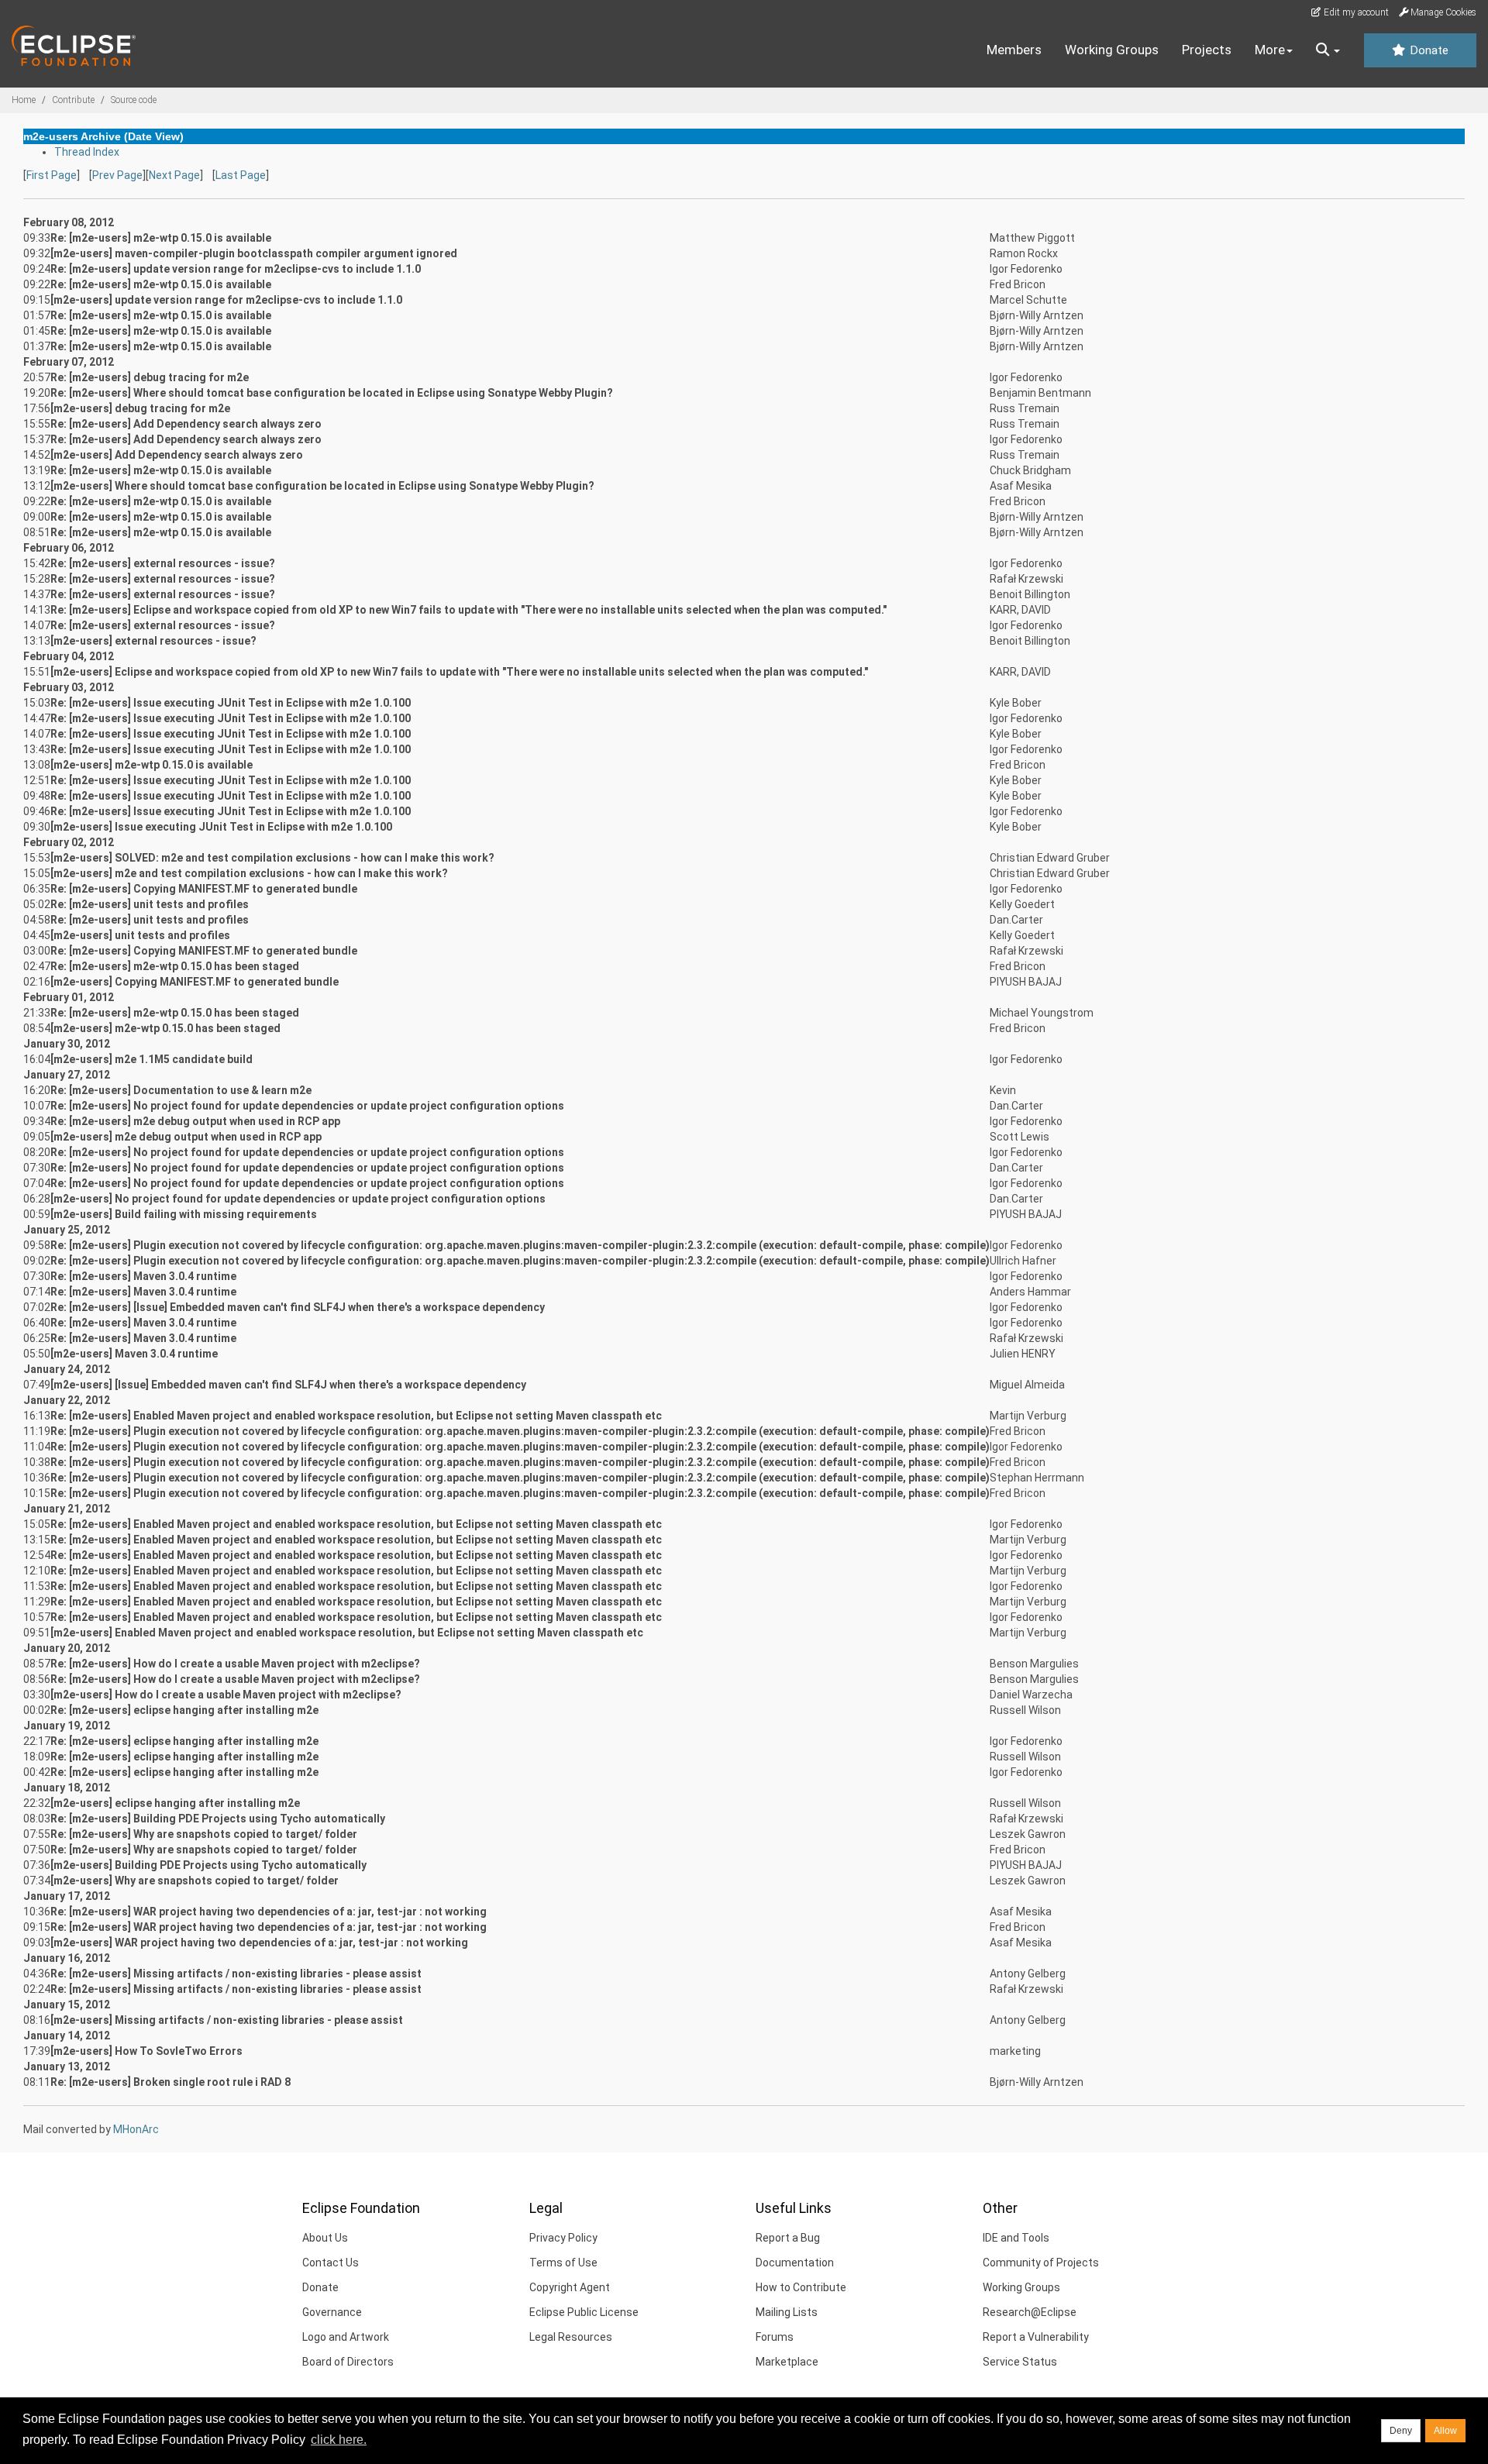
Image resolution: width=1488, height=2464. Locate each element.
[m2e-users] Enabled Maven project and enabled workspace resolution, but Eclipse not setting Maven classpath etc (347, 1633)
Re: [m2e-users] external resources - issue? (163, 563)
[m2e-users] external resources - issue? (153, 641)
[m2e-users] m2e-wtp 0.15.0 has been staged (165, 1028)
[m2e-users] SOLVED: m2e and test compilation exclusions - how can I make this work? (272, 858)
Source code (134, 100)
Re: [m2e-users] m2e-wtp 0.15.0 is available (161, 238)
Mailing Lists (787, 2312)
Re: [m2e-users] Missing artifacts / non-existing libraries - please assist (236, 1974)
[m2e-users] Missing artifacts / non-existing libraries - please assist (227, 2020)
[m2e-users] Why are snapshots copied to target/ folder (195, 1881)
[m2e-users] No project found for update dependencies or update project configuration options (298, 1199)
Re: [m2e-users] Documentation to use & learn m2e (181, 1090)
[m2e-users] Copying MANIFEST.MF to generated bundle (195, 982)
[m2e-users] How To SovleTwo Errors (146, 2051)
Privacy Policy (563, 2238)
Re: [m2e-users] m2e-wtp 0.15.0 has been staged (175, 966)
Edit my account (1355, 12)
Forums (775, 2337)
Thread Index (87, 152)
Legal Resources (571, 2337)
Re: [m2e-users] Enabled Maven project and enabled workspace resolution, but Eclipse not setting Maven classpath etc (356, 1416)
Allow (1445, 2431)
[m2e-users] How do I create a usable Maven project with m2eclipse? (226, 1695)
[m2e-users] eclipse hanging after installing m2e (175, 1803)
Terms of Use (563, 2263)
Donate (1428, 50)
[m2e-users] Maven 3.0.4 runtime (134, 1354)
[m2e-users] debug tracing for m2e (140, 408)
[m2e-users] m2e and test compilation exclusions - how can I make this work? (249, 873)
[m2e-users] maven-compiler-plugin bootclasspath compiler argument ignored (254, 253)
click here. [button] (339, 2440)
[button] (1328, 50)
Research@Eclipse (1030, 2312)
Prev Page (117, 175)
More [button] (1270, 50)
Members (1014, 50)
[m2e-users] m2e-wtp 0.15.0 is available (152, 765)
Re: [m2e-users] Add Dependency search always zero (186, 424)
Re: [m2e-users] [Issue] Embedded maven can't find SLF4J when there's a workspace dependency (298, 1307)
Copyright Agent (570, 2287)
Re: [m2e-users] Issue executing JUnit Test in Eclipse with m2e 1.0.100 (231, 703)
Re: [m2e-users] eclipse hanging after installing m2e (184, 1710)
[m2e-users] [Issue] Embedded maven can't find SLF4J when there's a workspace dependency (288, 1385)
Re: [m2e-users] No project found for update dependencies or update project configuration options (307, 1106)
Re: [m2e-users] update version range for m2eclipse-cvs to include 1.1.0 (236, 269)
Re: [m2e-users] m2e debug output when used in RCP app (195, 1121)
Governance (332, 2312)
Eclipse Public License (584, 2312)
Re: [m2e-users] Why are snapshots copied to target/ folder (204, 1834)
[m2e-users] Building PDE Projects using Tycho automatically (208, 1865)
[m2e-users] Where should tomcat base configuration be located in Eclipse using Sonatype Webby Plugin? (322, 486)
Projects (1207, 50)
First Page (52, 175)
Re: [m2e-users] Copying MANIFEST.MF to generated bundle (204, 889)
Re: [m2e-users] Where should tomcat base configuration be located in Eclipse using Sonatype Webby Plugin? (332, 393)
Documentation (795, 2263)
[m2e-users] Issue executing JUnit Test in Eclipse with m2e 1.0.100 (221, 827)
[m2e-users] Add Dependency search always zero (177, 455)
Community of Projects (1041, 2263)
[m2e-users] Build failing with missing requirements (184, 1214)
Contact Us (331, 2263)
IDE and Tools (1016, 2238)
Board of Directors (348, 2362)
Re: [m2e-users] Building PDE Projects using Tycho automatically (218, 1819)
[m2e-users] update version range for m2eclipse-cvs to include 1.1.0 (226, 300)
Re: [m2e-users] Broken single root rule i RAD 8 (170, 2082)
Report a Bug (788, 2238)
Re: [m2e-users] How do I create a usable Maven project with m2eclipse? (235, 1664)
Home (24, 100)
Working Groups (1112, 50)
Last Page (241, 175)
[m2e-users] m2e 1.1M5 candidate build (152, 1059)
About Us (325, 2238)
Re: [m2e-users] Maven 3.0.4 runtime (143, 1276)
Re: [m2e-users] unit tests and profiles (150, 904)
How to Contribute (801, 2287)
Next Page (174, 175)
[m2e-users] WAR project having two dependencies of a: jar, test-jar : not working (259, 1943)
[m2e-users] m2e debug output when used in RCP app (186, 1137)
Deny (1401, 2431)
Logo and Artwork (346, 2337)
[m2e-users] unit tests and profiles (140, 935)
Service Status (1020, 2362)
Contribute (73, 100)
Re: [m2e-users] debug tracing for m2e (150, 377)
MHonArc (136, 2129)
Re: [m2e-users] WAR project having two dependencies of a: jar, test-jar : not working (269, 1912)
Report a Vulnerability (1036, 2337)
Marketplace (787, 2362)
